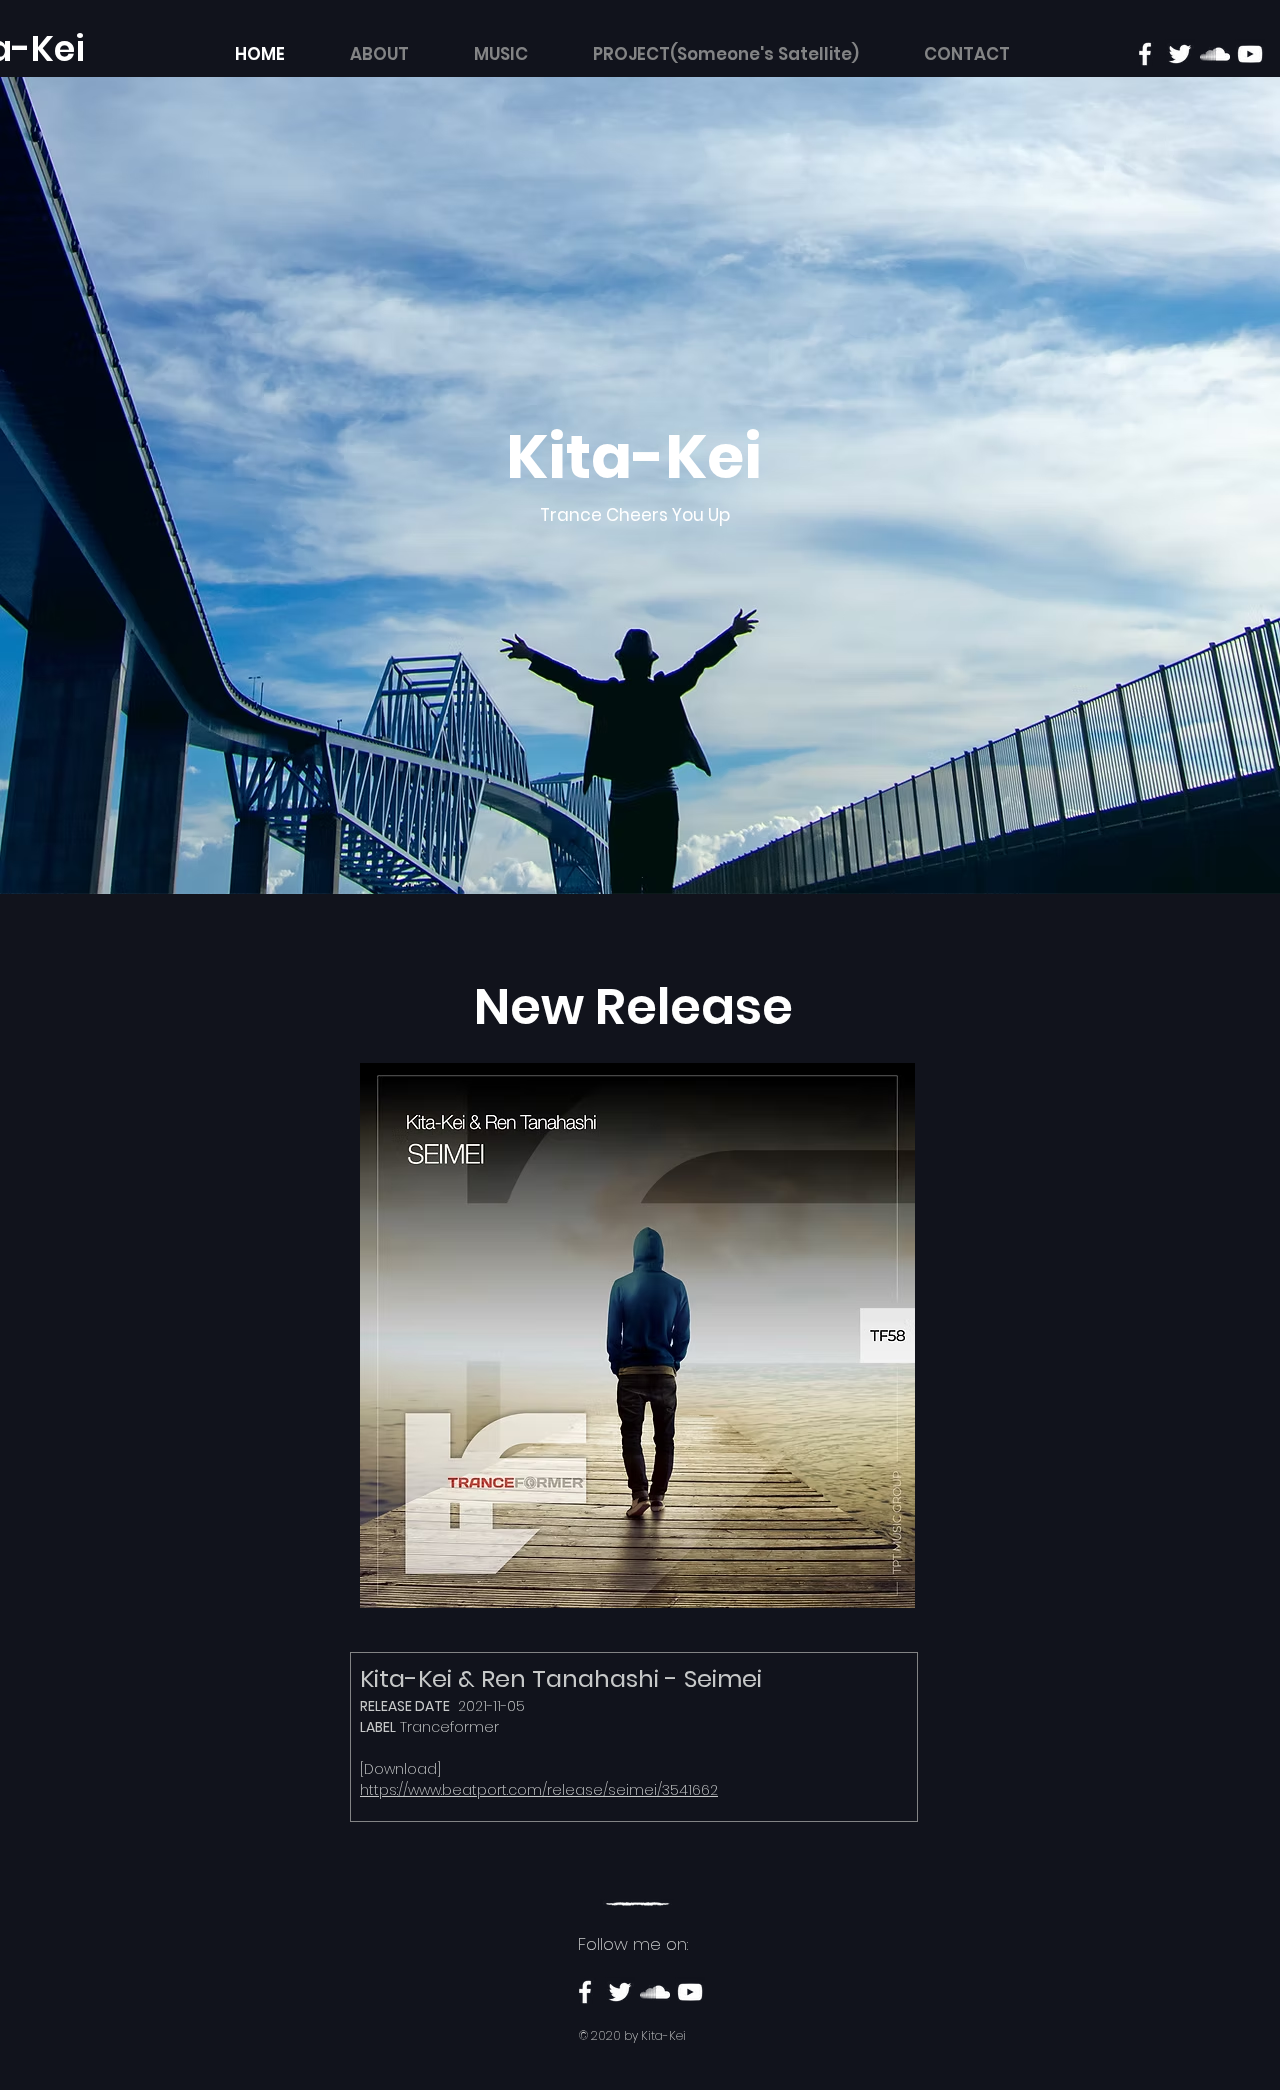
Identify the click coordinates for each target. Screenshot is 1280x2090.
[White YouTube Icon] (1250, 54)
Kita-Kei (634, 457)
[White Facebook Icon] (1145, 54)
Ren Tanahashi (570, 1678)
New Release (633, 1006)
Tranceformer (449, 1727)
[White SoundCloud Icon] (1215, 54)
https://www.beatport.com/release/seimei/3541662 (539, 1790)
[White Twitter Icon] (1180, 54)
